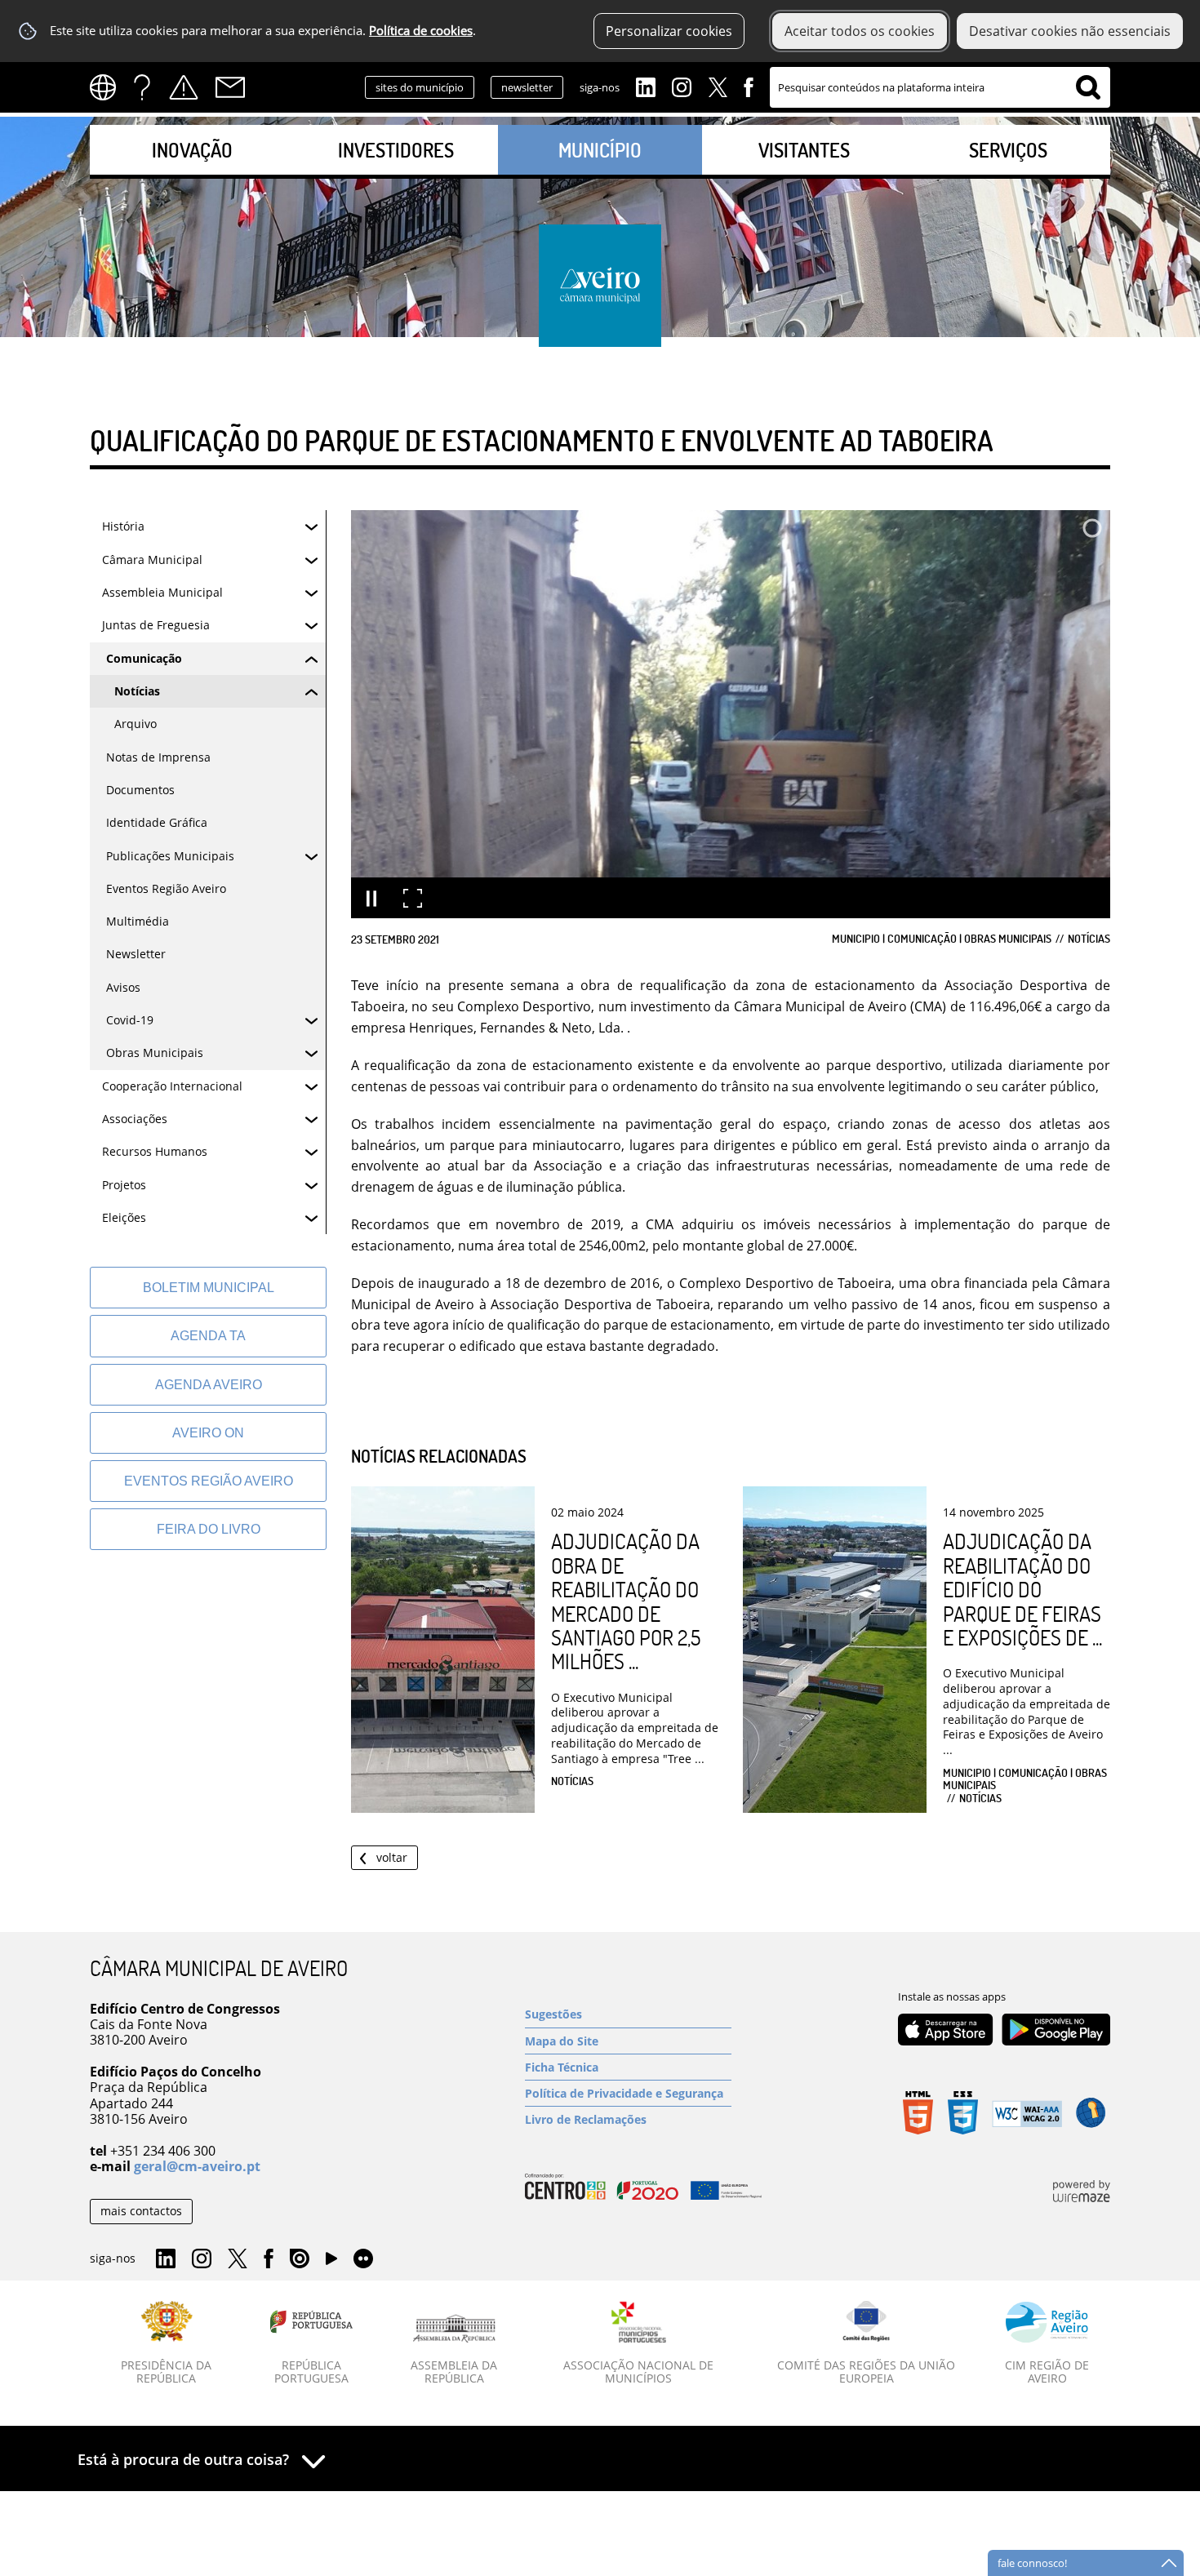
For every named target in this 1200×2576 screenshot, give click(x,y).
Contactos (230, 87)
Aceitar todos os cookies (860, 31)
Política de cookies (421, 31)
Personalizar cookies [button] (669, 31)
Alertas (184, 87)
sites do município (420, 87)
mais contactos (141, 2211)
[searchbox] (940, 87)
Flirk (363, 2259)
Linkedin (646, 86)
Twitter (718, 86)
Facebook (749, 86)
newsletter (527, 87)
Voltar (392, 1857)
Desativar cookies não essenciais (1070, 31)
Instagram (682, 86)
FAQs (142, 87)
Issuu (300, 2259)
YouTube (331, 2263)
